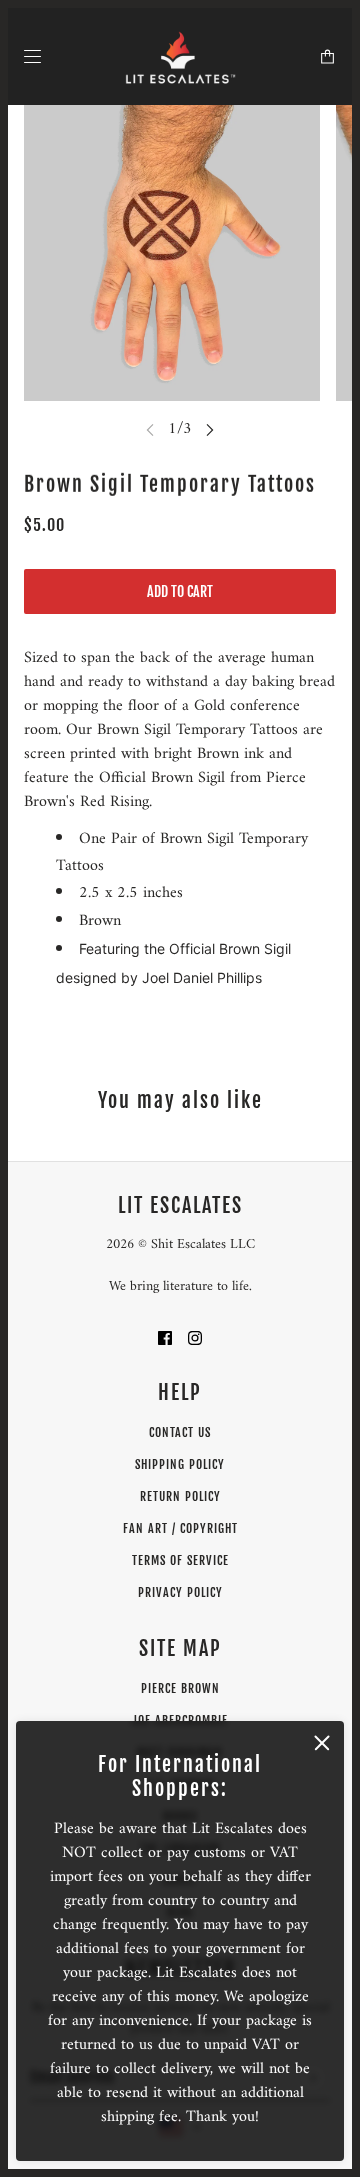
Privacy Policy (180, 1592)
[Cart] (327, 56)
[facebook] (165, 1337)
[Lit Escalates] (180, 56)
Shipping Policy (180, 1464)
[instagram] (195, 1337)
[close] (322, 1743)
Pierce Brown (180, 1688)
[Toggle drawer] (32, 56)
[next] (210, 428)
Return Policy (180, 1496)
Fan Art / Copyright (180, 1528)
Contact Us (180, 1432)
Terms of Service (180, 1560)
